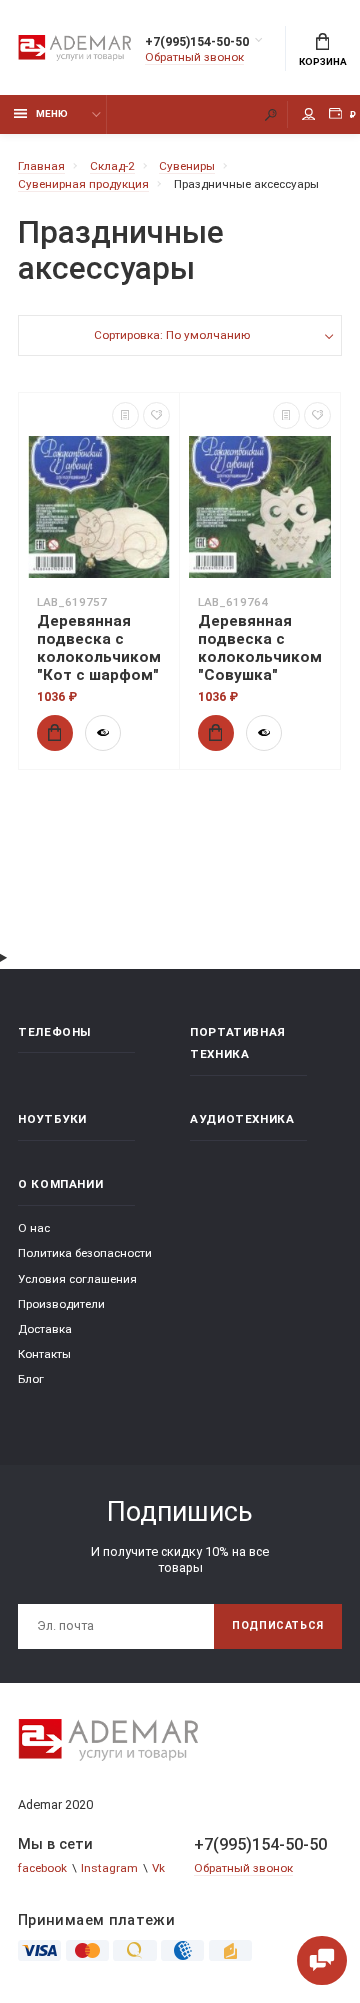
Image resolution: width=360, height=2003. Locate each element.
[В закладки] (156, 415)
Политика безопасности (85, 1253)
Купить (55, 733)
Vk (158, 1868)
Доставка (45, 1329)
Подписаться (278, 1625)
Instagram (109, 1868)
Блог (31, 1379)
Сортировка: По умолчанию (172, 335)
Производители (61, 1304)
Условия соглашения (77, 1279)
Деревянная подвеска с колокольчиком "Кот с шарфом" (99, 648)
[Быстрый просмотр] (103, 733)
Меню (52, 113)
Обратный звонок (194, 57)
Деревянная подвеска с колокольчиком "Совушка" (260, 648)
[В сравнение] (125, 415)
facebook (42, 1868)
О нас (34, 1228)
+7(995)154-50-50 (197, 41)
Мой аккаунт (309, 114)
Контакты (44, 1354)
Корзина (323, 61)
